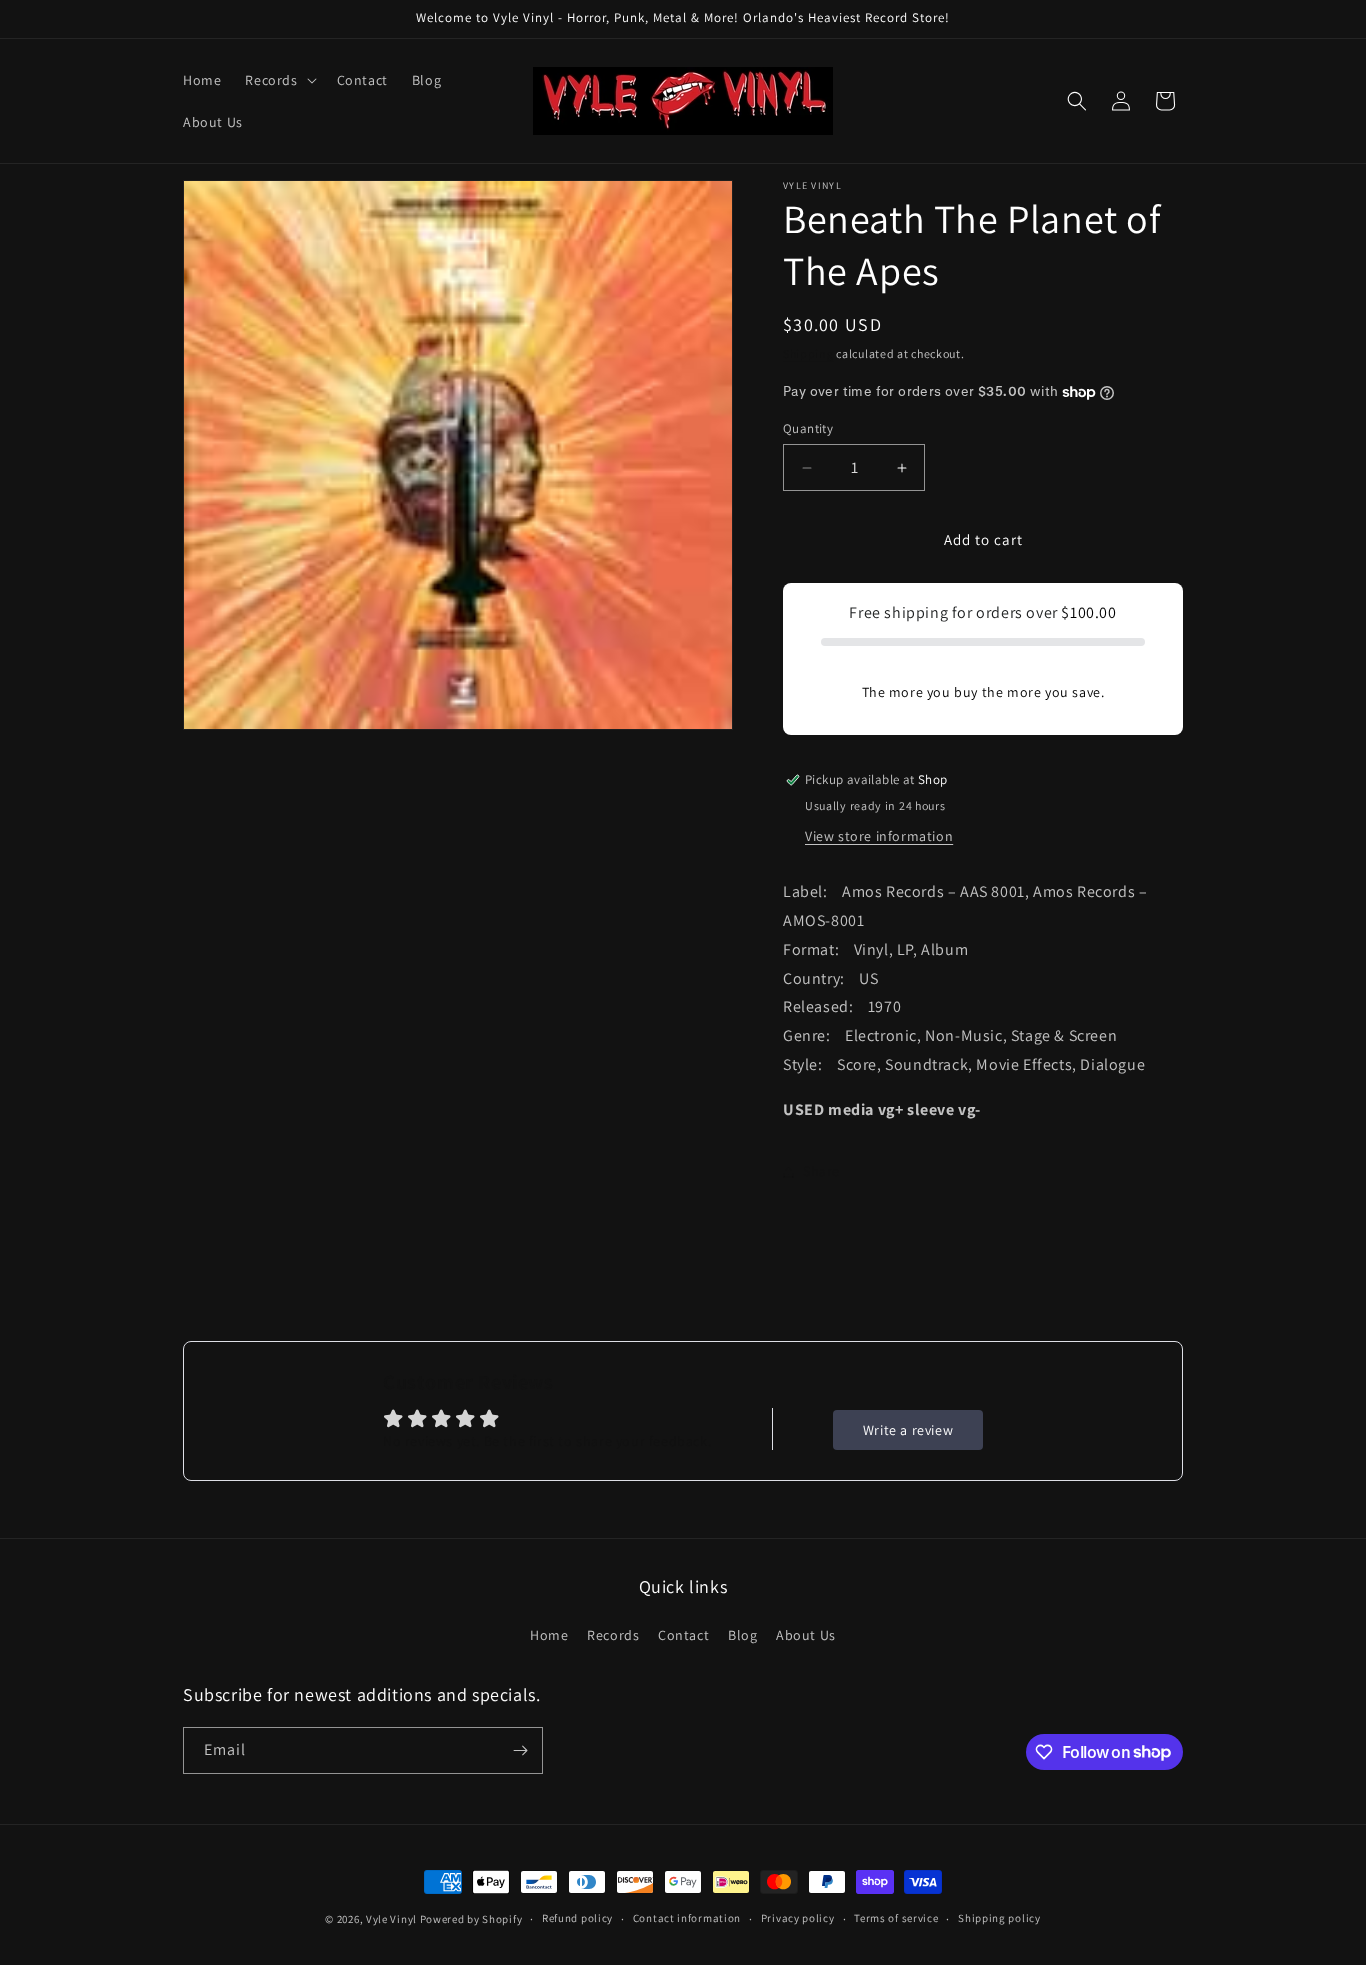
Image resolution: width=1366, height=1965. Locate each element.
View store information (879, 836)
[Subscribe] (520, 1750)
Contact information (687, 1918)
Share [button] (821, 1171)
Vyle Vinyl (391, 1919)
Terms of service (896, 1918)
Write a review (908, 1430)
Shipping (808, 353)
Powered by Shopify (471, 1919)
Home (549, 1635)
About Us (806, 1635)
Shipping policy (999, 1918)
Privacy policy (798, 1918)
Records (613, 1635)
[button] (278, 80)
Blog (742, 1635)
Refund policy (577, 1918)
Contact (683, 1635)
